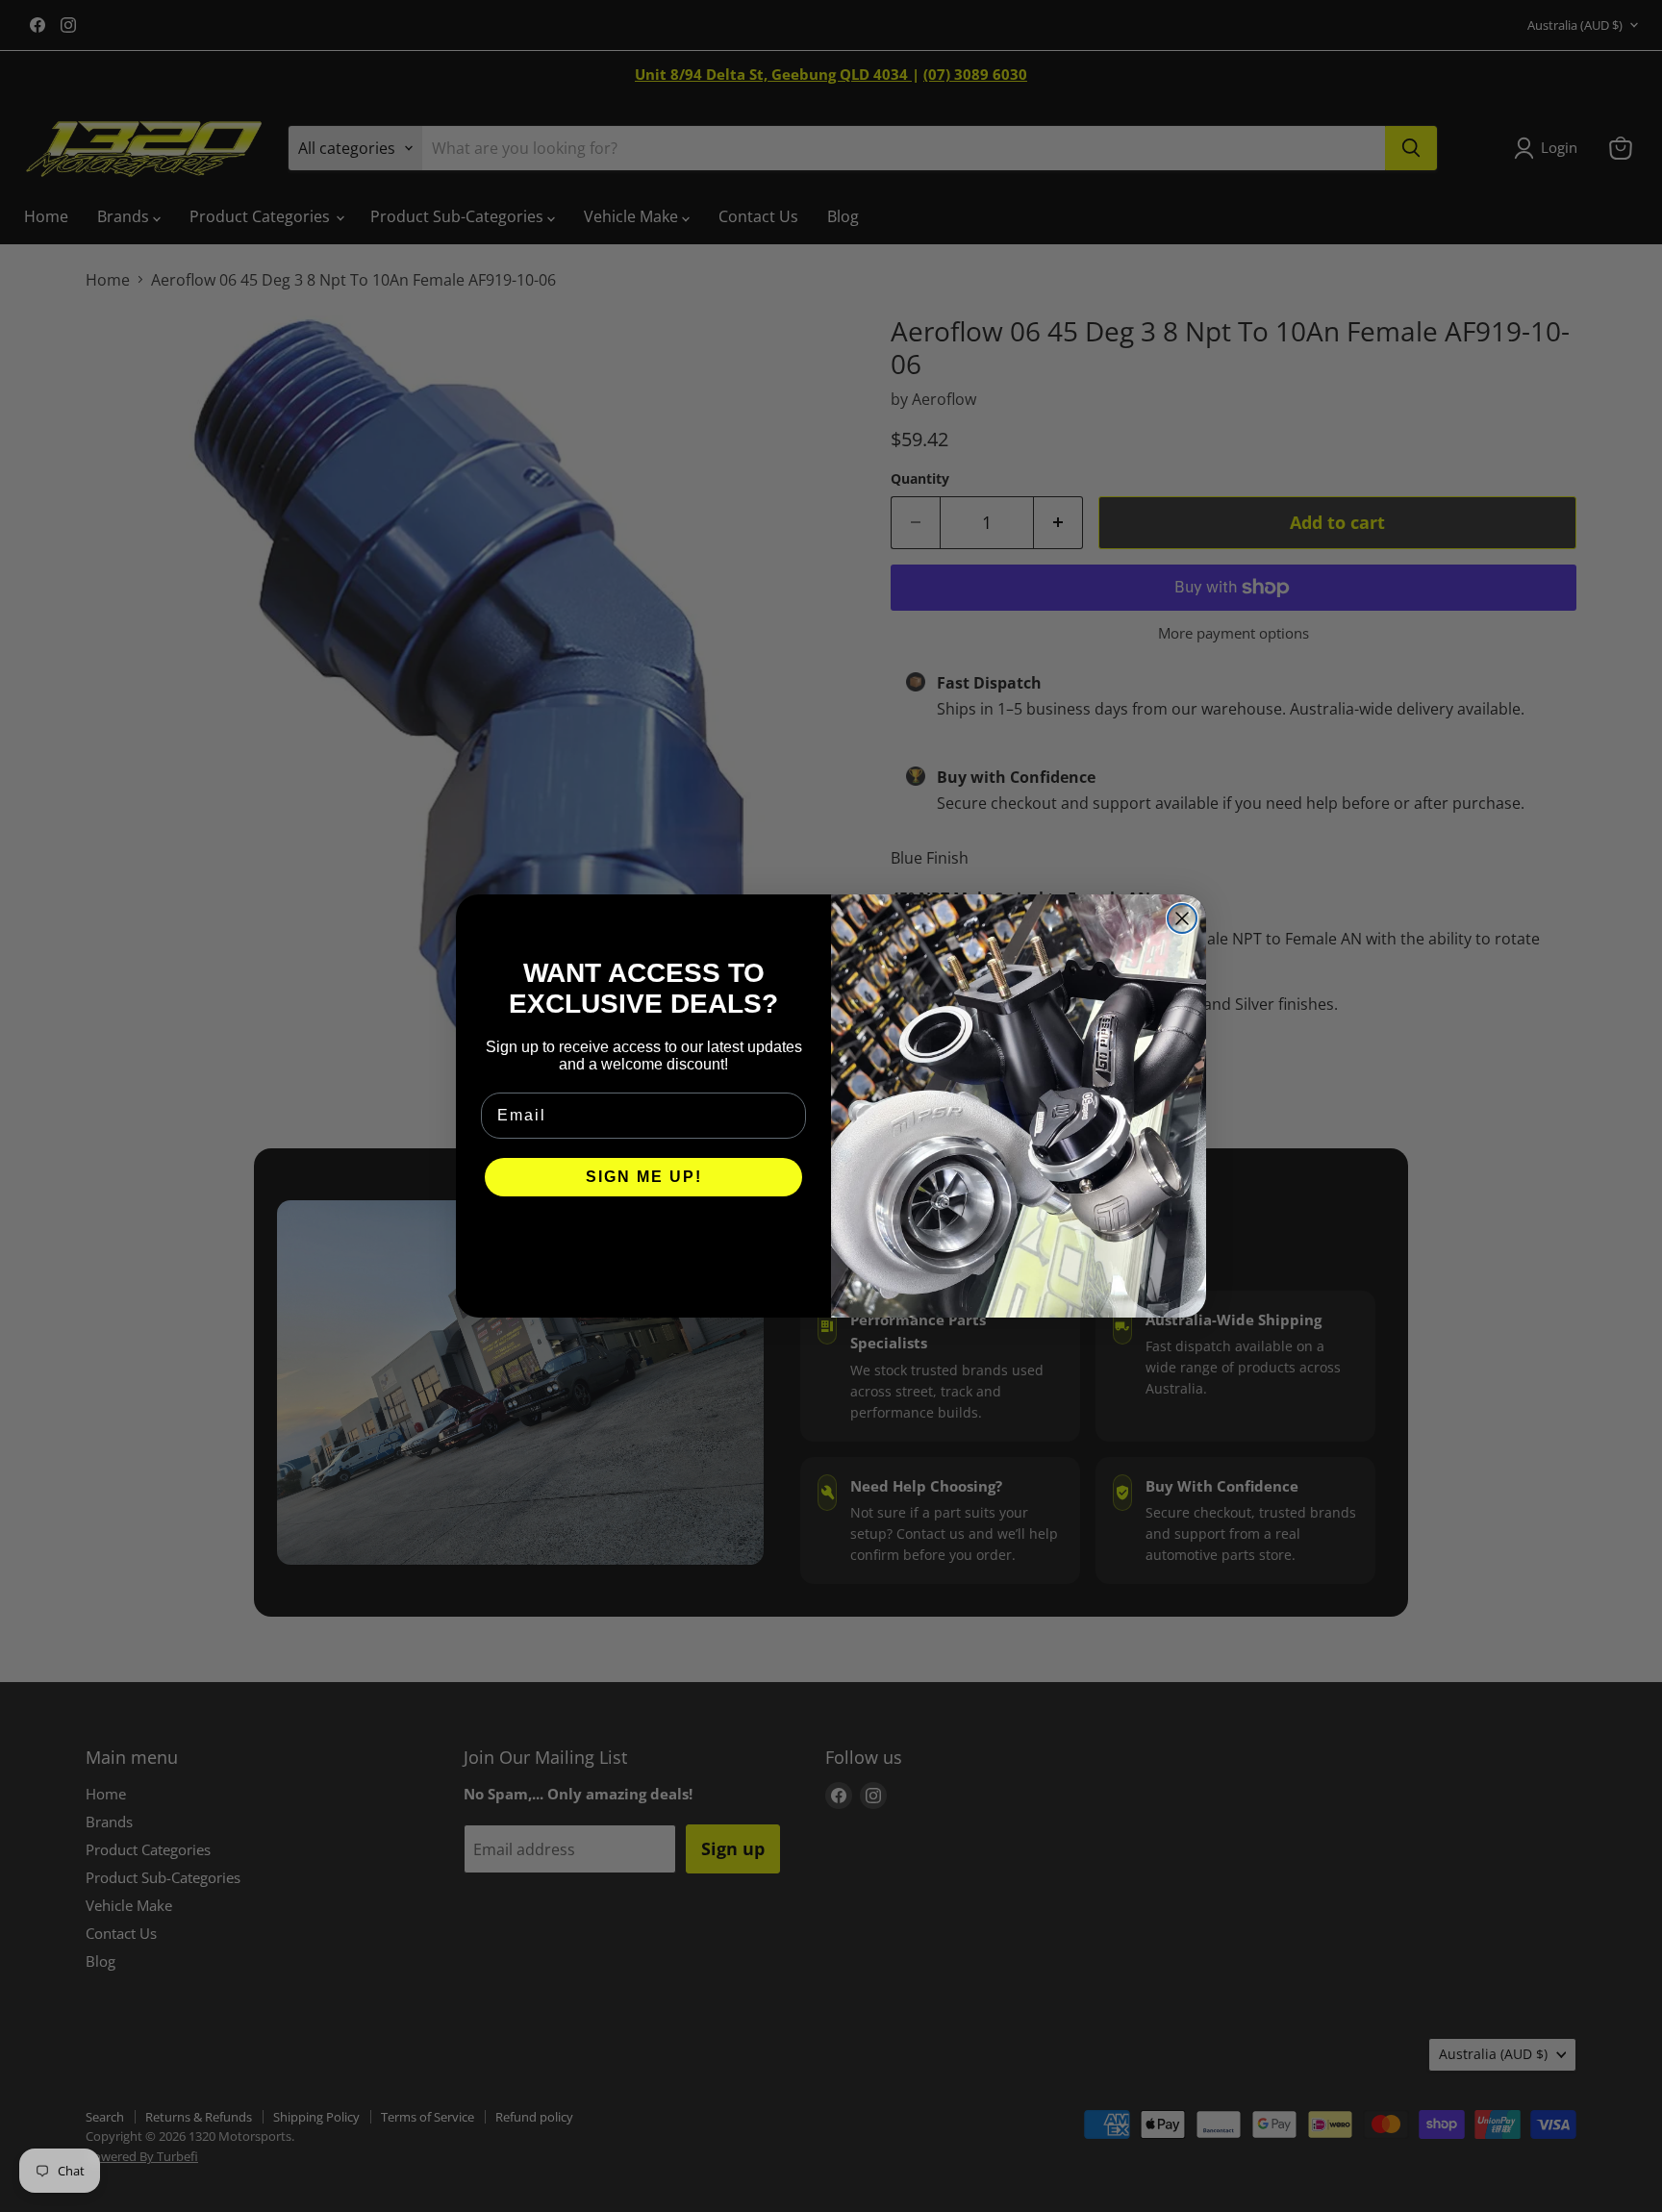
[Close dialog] (1182, 918)
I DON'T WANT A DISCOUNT (644, 1235)
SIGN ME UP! (644, 1177)
